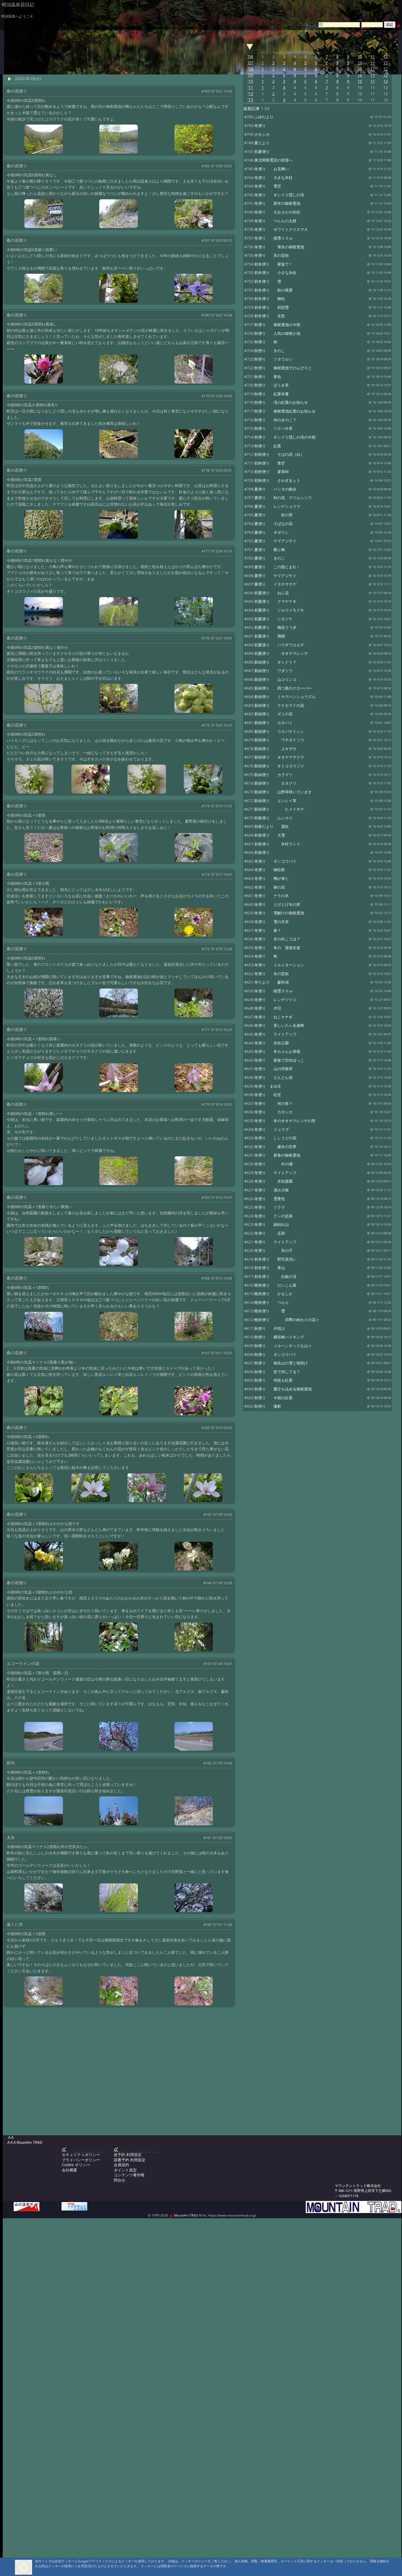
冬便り (260, 126)
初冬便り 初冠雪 (272, 307)
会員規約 (121, 2165)
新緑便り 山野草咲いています (283, 792)
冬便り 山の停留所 (273, 1069)
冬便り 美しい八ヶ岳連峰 (279, 1025)
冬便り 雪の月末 (272, 922)
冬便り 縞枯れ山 (272, 1224)
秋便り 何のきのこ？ (275, 420)
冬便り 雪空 (268, 186)
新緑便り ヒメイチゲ (279, 809)
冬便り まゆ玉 (268, 1086)
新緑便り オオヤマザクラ (279, 757)
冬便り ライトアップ (275, 1034)
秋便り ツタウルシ (273, 359)
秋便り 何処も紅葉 (273, 1380)
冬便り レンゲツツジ (275, 1000)
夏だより (262, 143)
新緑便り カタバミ (273, 723)
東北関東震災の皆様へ (273, 160)
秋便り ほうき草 (272, 385)
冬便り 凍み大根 (272, 1190)
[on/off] (250, 46)
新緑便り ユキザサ (275, 749)
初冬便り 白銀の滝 (275, 1276)
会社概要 (69, 2170)
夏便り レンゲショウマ (277, 506)
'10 (250, 81)
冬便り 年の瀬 (273, 1164)
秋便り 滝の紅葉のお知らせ (281, 402)
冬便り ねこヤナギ (273, 1017)
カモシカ (262, 134)
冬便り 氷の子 (273, 1250)
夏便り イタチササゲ (275, 584)
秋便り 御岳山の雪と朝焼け (281, 1363)
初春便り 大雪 (270, 835)
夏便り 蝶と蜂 (270, 550)
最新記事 (252, 109)
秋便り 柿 (266, 342)
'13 (250, 94)
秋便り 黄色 (268, 377)
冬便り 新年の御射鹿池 (277, 203)
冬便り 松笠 (268, 1095)
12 (386, 57)
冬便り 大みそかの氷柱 (277, 212)
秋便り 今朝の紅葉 (273, 1398)
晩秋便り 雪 (270, 1311)
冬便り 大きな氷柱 (273, 178)
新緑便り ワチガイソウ (279, 740)
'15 (250, 100)
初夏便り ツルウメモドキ (279, 610)
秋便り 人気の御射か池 (277, 333)
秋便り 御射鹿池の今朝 (277, 325)
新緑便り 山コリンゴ (275, 679)
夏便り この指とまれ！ (277, 567)
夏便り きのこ (270, 558)
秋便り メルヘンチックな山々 (283, 1346)
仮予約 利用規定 (128, 2155)
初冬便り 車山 (270, 1268)
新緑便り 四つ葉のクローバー (283, 688)
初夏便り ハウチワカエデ (279, 645)
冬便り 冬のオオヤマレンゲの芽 (285, 1121)
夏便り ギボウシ (272, 532)
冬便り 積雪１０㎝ (273, 238)
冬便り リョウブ (272, 1129)
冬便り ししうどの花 (275, 1138)
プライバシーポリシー (81, 2160)
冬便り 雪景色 (270, 1199)
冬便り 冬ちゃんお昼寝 (277, 1051)
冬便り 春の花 (270, 887)
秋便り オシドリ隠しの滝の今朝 (285, 437)
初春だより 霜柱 (272, 826)
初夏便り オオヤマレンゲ (281, 653)
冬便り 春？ (268, 930)
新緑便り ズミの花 (273, 714)
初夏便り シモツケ (273, 619)
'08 (250, 69)
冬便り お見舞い (272, 169)
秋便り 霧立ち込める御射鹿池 (283, 1389)
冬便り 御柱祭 (270, 870)
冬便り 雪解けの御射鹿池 (279, 913)
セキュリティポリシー (81, 2155)
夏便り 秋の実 (273, 515)
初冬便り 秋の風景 (273, 290)
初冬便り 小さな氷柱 (275, 273)
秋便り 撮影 (268, 1406)
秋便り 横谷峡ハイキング (279, 1337)
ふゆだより (264, 117)
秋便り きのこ (270, 351)
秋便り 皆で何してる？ (277, 1372)
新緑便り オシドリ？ (275, 662)
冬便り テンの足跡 (273, 1216)
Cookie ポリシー (76, 2165)
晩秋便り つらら (272, 1302)
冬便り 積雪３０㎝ (273, 991)
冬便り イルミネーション (279, 965)
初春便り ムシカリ (273, 818)
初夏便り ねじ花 (272, 593)
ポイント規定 (125, 2170)
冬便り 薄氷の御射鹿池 (279, 247)
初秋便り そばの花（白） (279, 454)
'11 (250, 87)
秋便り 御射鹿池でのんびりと (283, 368)
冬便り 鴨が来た (272, 878)
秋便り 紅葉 (268, 446)
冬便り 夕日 (268, 1008)
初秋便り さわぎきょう (277, 480)
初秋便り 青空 (270, 463)
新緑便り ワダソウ (273, 671)
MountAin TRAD (186, 2215)
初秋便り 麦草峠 (272, 472)
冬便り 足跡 (270, 1233)
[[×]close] (24, 2567)
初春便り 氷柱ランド (277, 844)
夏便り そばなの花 (273, 524)
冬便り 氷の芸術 (272, 255)
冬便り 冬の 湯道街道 (277, 948)
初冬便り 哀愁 (270, 316)
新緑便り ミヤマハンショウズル (285, 697)
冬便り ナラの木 (272, 896)
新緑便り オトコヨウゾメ (279, 766)
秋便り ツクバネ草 (273, 428)
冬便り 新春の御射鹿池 (277, 1155)
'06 (250, 57)
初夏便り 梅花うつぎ (275, 627)
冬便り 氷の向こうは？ (277, 939)
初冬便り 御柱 (270, 299)
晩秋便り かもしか (273, 1294)
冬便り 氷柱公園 (272, 1043)
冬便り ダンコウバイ (275, 861)
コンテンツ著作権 (129, 2175)
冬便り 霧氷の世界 (275, 1147)
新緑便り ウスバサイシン (279, 731)
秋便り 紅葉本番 (272, 394)
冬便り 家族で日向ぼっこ (279, 1060)
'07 (250, 63)
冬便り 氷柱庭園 (273, 1181)
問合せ (120, 2180)
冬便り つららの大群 (275, 221)
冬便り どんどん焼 (273, 1077)
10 (360, 57)
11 (373, 57)
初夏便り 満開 (270, 636)
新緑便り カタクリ (275, 783)
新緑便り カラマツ (273, 775)
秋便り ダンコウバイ (275, 1354)
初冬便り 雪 (268, 281)
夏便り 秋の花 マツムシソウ (283, 498)
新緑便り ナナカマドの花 (279, 705)
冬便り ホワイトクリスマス (281, 229)
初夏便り (262, 152)
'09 (250, 75)
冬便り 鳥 (266, 956)
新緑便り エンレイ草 (275, 801)
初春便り (262, 852)
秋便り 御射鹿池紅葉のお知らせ (285, 411)
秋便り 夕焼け (270, 1328)
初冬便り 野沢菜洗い (275, 1259)
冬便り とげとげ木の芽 (277, 904)
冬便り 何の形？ (273, 1103)
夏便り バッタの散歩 (275, 489)
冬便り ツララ (270, 1207)
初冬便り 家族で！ (273, 264)
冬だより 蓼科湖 (272, 982)
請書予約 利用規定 (130, 2160)
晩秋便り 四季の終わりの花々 (287, 1320)
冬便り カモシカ (273, 1112)
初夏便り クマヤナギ (275, 601)
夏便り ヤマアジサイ (275, 541)
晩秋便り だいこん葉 (275, 1285)
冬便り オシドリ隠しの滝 (279, 195)
